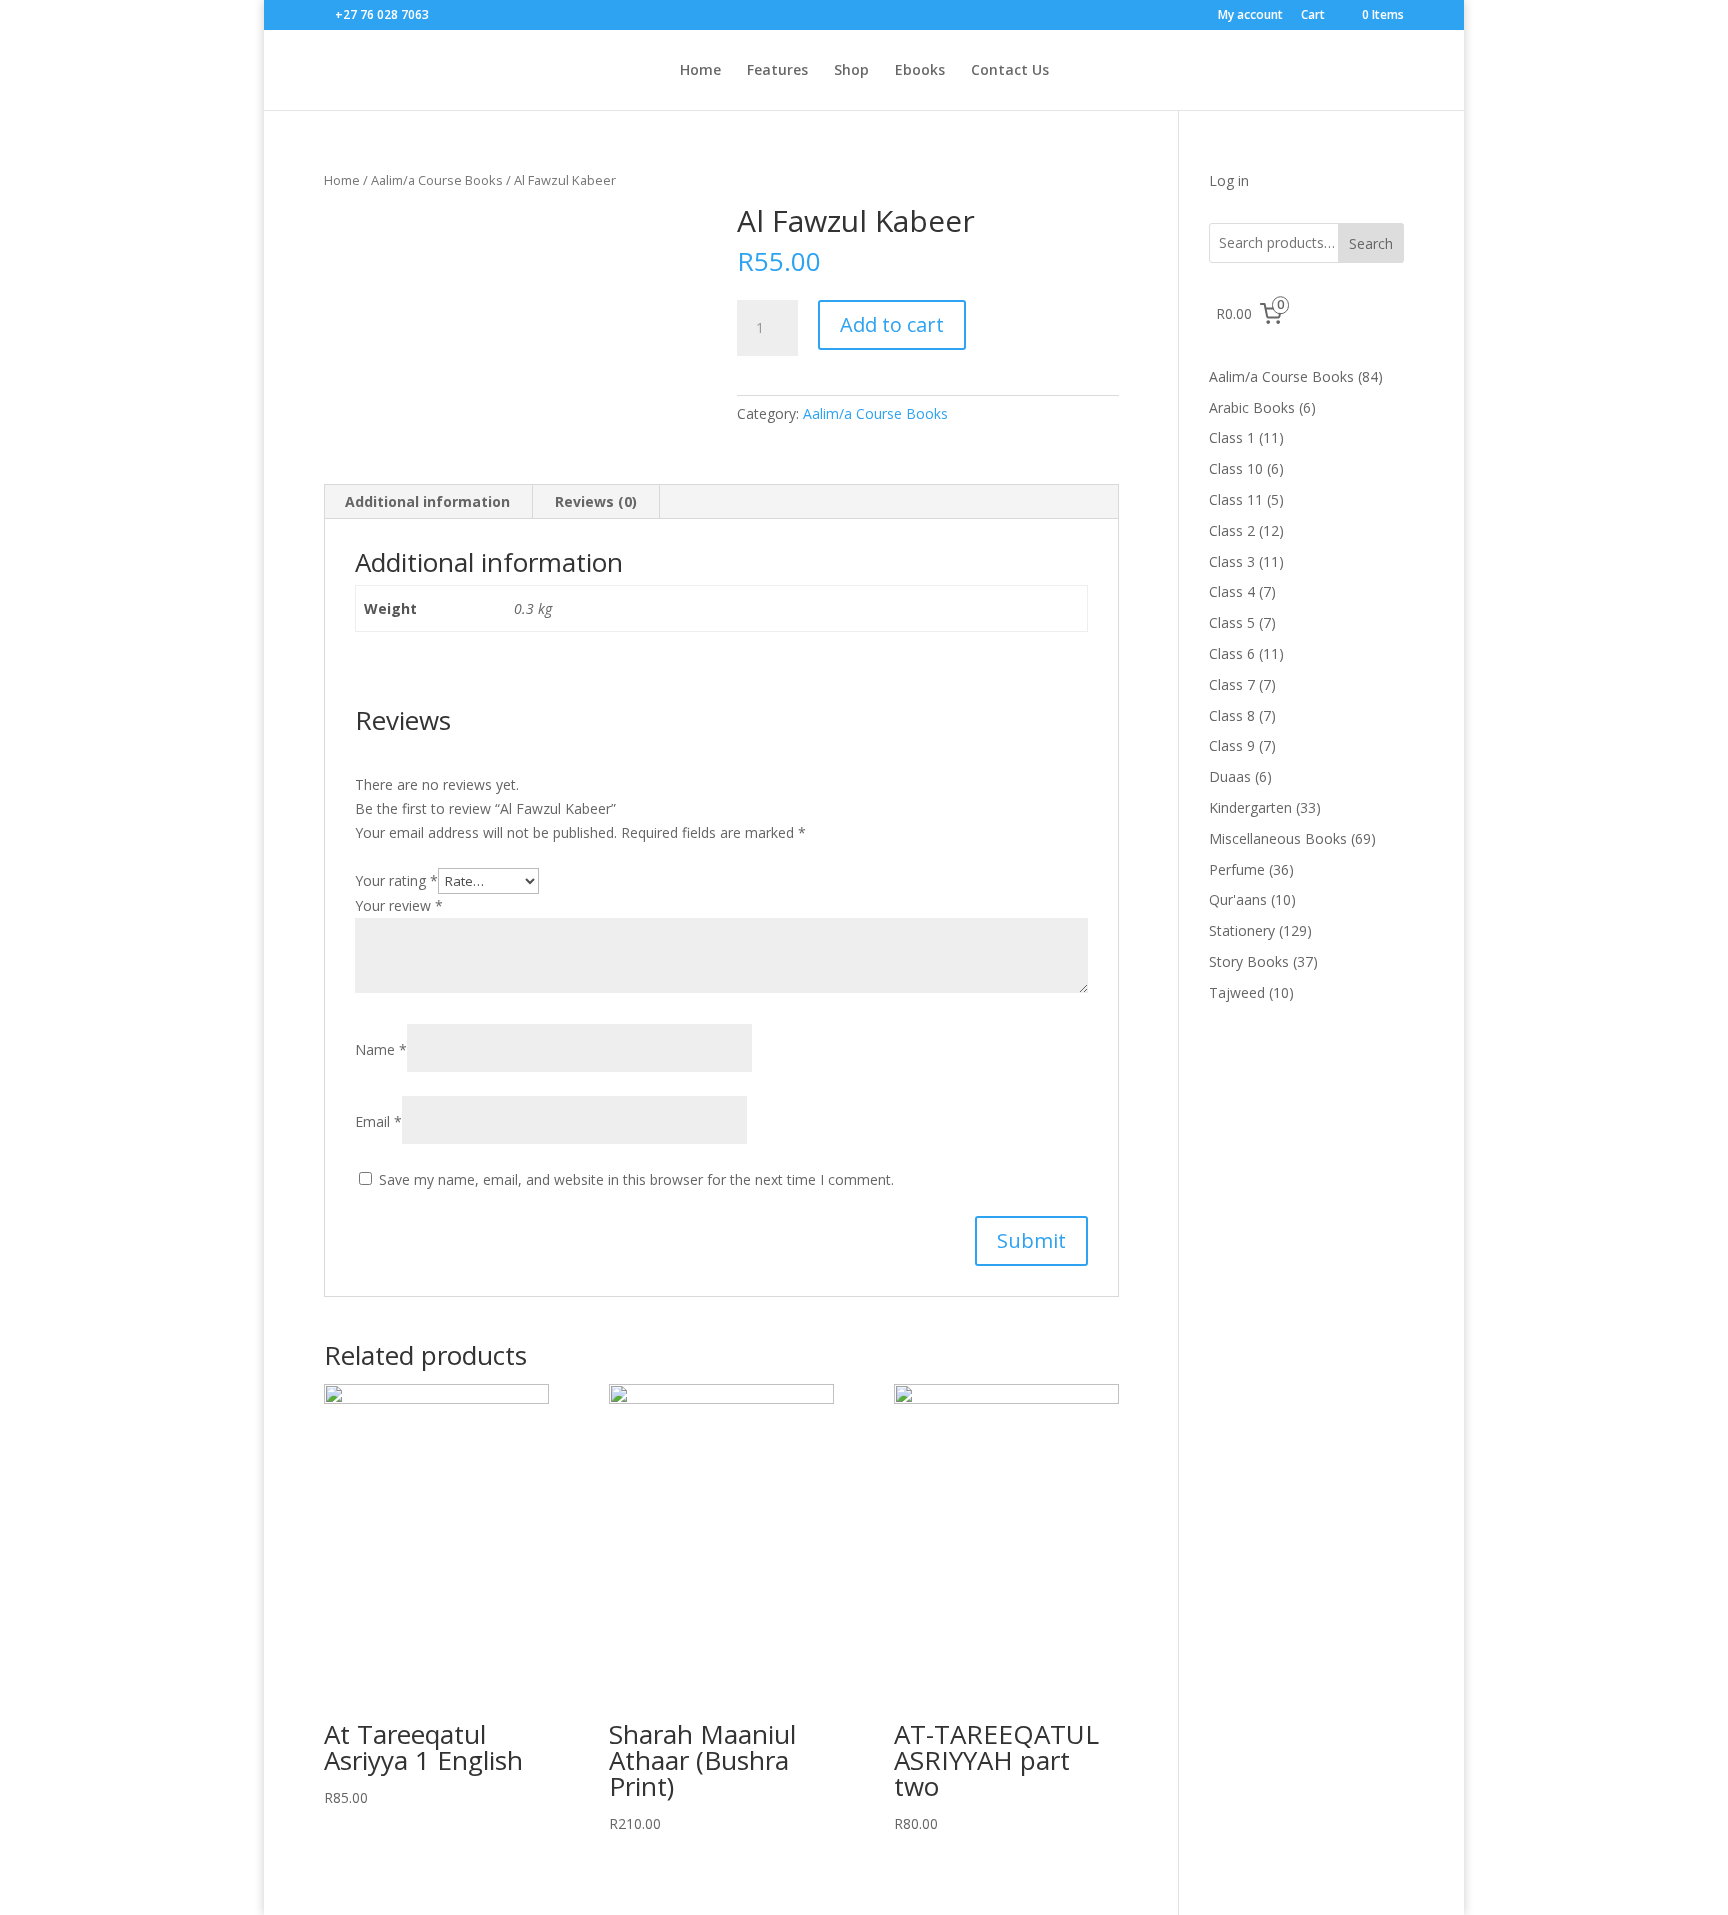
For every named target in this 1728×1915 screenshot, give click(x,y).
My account (1250, 16)
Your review (399, 905)
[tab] (428, 502)
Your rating (396, 880)
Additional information (427, 501)
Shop (851, 71)
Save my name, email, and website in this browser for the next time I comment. (636, 1179)
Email (378, 1121)
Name (381, 1049)
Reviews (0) (596, 501)
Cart (1313, 16)
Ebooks (920, 71)
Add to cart (892, 324)
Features (777, 71)
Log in (1229, 180)
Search (1371, 243)
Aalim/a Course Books (437, 180)
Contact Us (1010, 71)
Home (700, 71)
